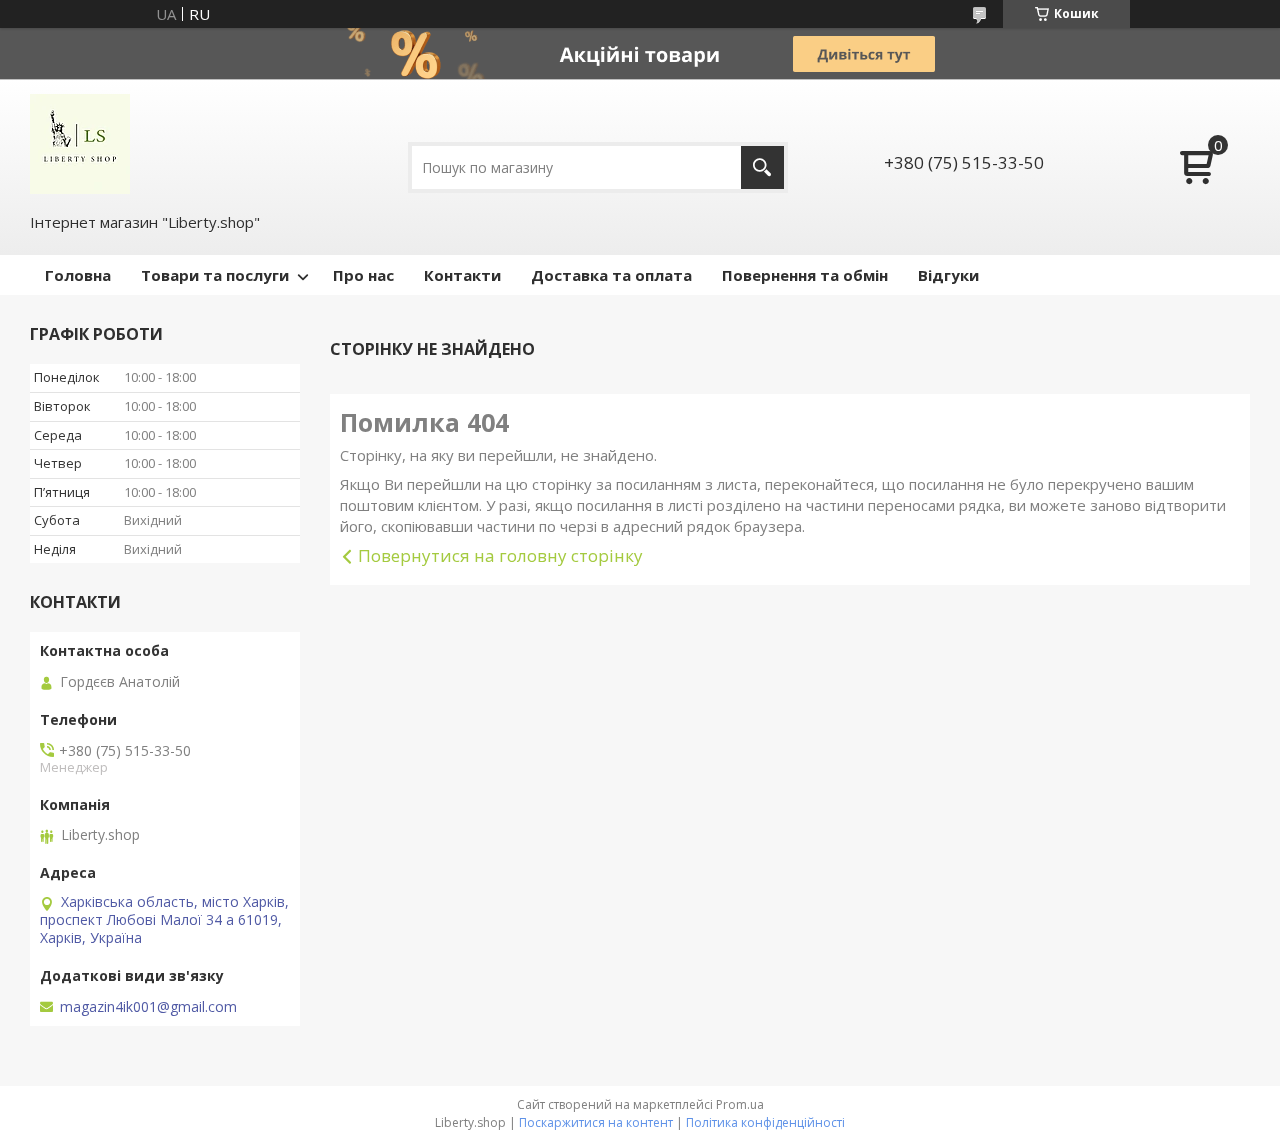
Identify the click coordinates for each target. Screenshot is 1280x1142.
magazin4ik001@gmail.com (148, 1007)
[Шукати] (762, 167)
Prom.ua (740, 1104)
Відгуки (948, 275)
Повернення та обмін (805, 275)
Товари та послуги (215, 275)
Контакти (462, 275)
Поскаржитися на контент (596, 1122)
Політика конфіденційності (765, 1122)
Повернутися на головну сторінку (500, 555)
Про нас (363, 275)
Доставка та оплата (611, 275)
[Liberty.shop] (80, 144)
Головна (78, 275)
